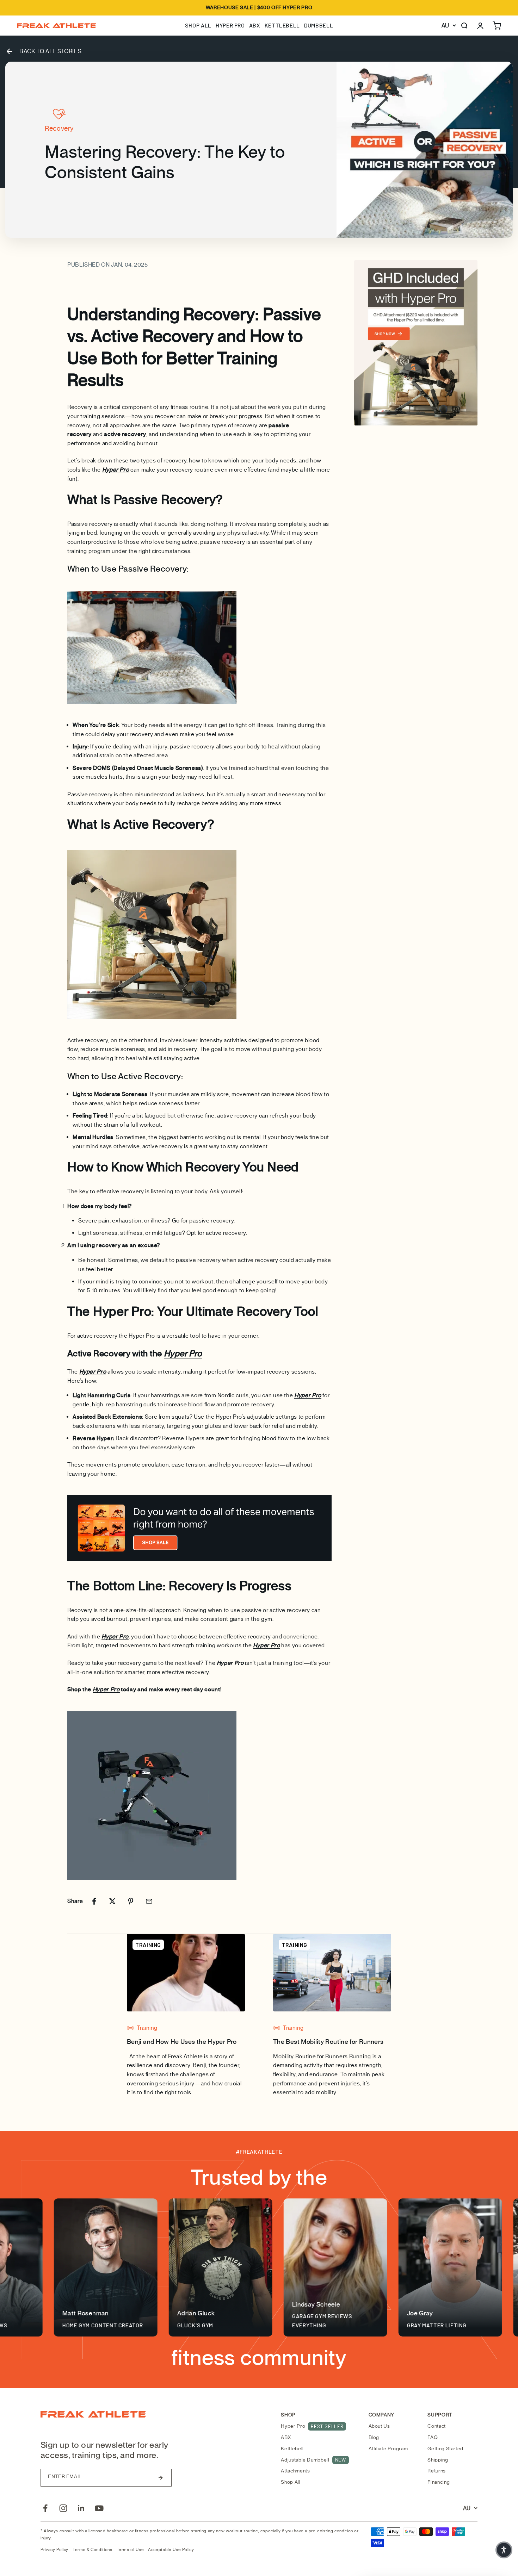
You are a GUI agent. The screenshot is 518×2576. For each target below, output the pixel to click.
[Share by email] (149, 1901)
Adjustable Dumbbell (313, 2460)
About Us (379, 2426)
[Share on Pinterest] (131, 1901)
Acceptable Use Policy (171, 2550)
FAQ (433, 2437)
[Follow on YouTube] (99, 2508)
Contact (436, 2426)
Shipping (438, 2460)
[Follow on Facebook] (45, 2508)
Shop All (291, 2482)
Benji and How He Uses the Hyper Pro (182, 2042)
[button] (504, 2550)
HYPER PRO (230, 25)
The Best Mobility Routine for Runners (328, 2042)
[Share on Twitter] (112, 1901)
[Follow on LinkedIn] (81, 2508)
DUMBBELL (319, 25)
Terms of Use (130, 2550)
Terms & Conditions (92, 2550)
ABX (255, 25)
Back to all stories (50, 51)
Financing (439, 2482)
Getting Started (445, 2449)
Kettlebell (292, 2449)
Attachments (295, 2471)
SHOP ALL (198, 25)
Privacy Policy (54, 2550)
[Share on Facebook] (94, 1901)
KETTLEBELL (282, 25)
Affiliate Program (388, 2449)
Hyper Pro (312, 2426)
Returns (436, 2471)
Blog (374, 2437)
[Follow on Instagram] (63, 2508)
